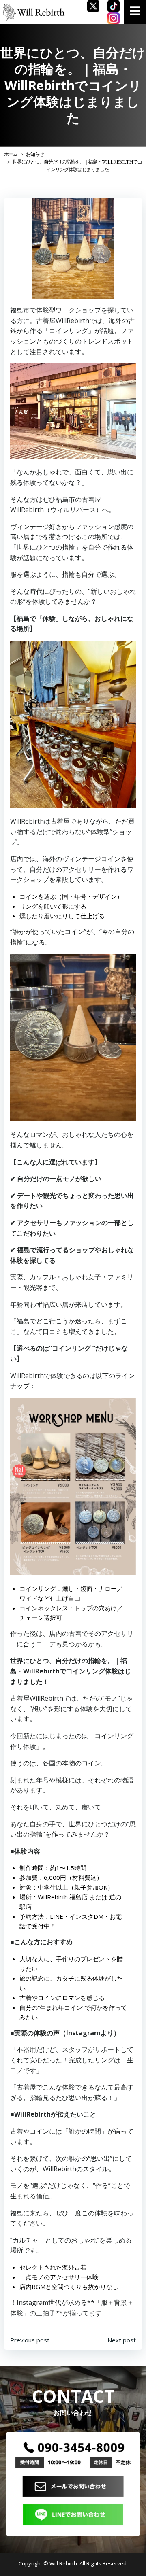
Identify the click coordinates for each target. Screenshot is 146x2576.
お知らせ (35, 154)
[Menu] (135, 11)
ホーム (11, 154)
